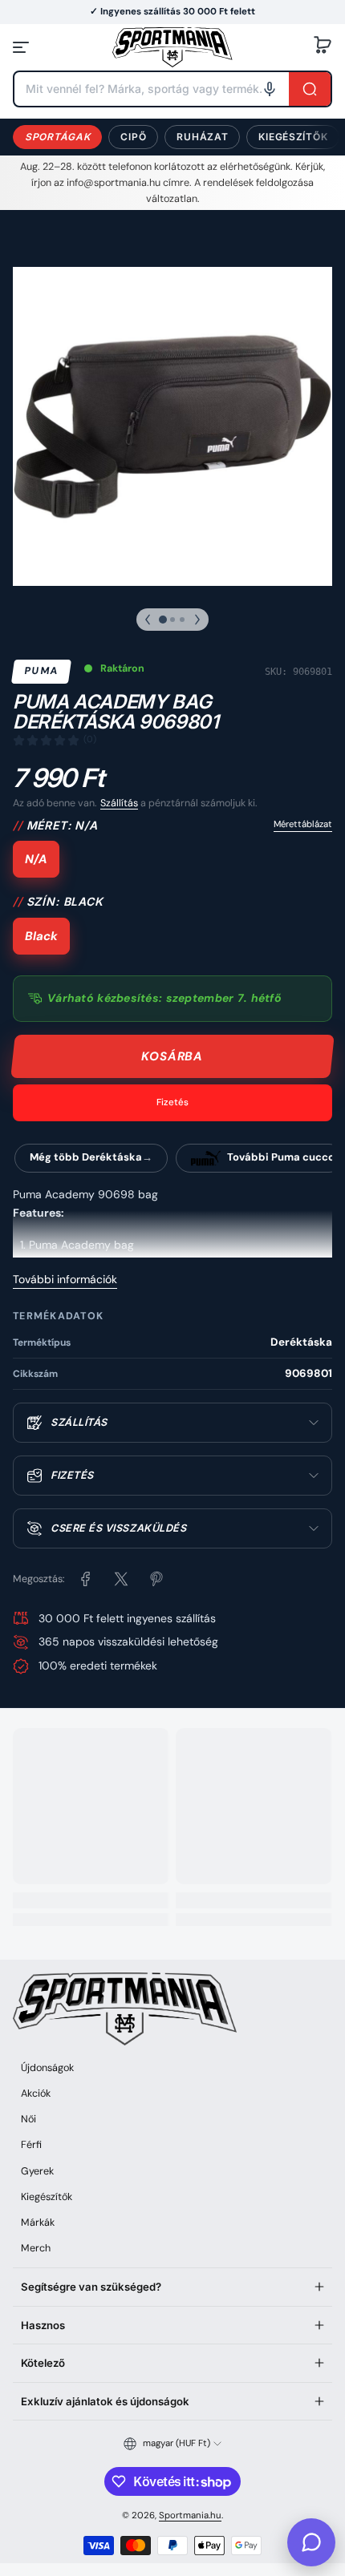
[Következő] (197, 620)
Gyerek (37, 2171)
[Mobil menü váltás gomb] (22, 47)
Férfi (31, 2145)
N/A (36, 859)
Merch (36, 2248)
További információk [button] (65, 1279)
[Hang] (270, 89)
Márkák (38, 2223)
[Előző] (148, 620)
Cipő (133, 137)
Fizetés (172, 1102)
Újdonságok (47, 2068)
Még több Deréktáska (86, 1157)
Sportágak (57, 137)
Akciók (36, 2094)
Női (28, 2119)
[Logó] (172, 47)
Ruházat (202, 137)
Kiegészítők (293, 137)
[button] (323, 47)
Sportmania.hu (190, 2515)
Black (41, 936)
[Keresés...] (310, 89)
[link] (86, 1579)
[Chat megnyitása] (311, 2542)
